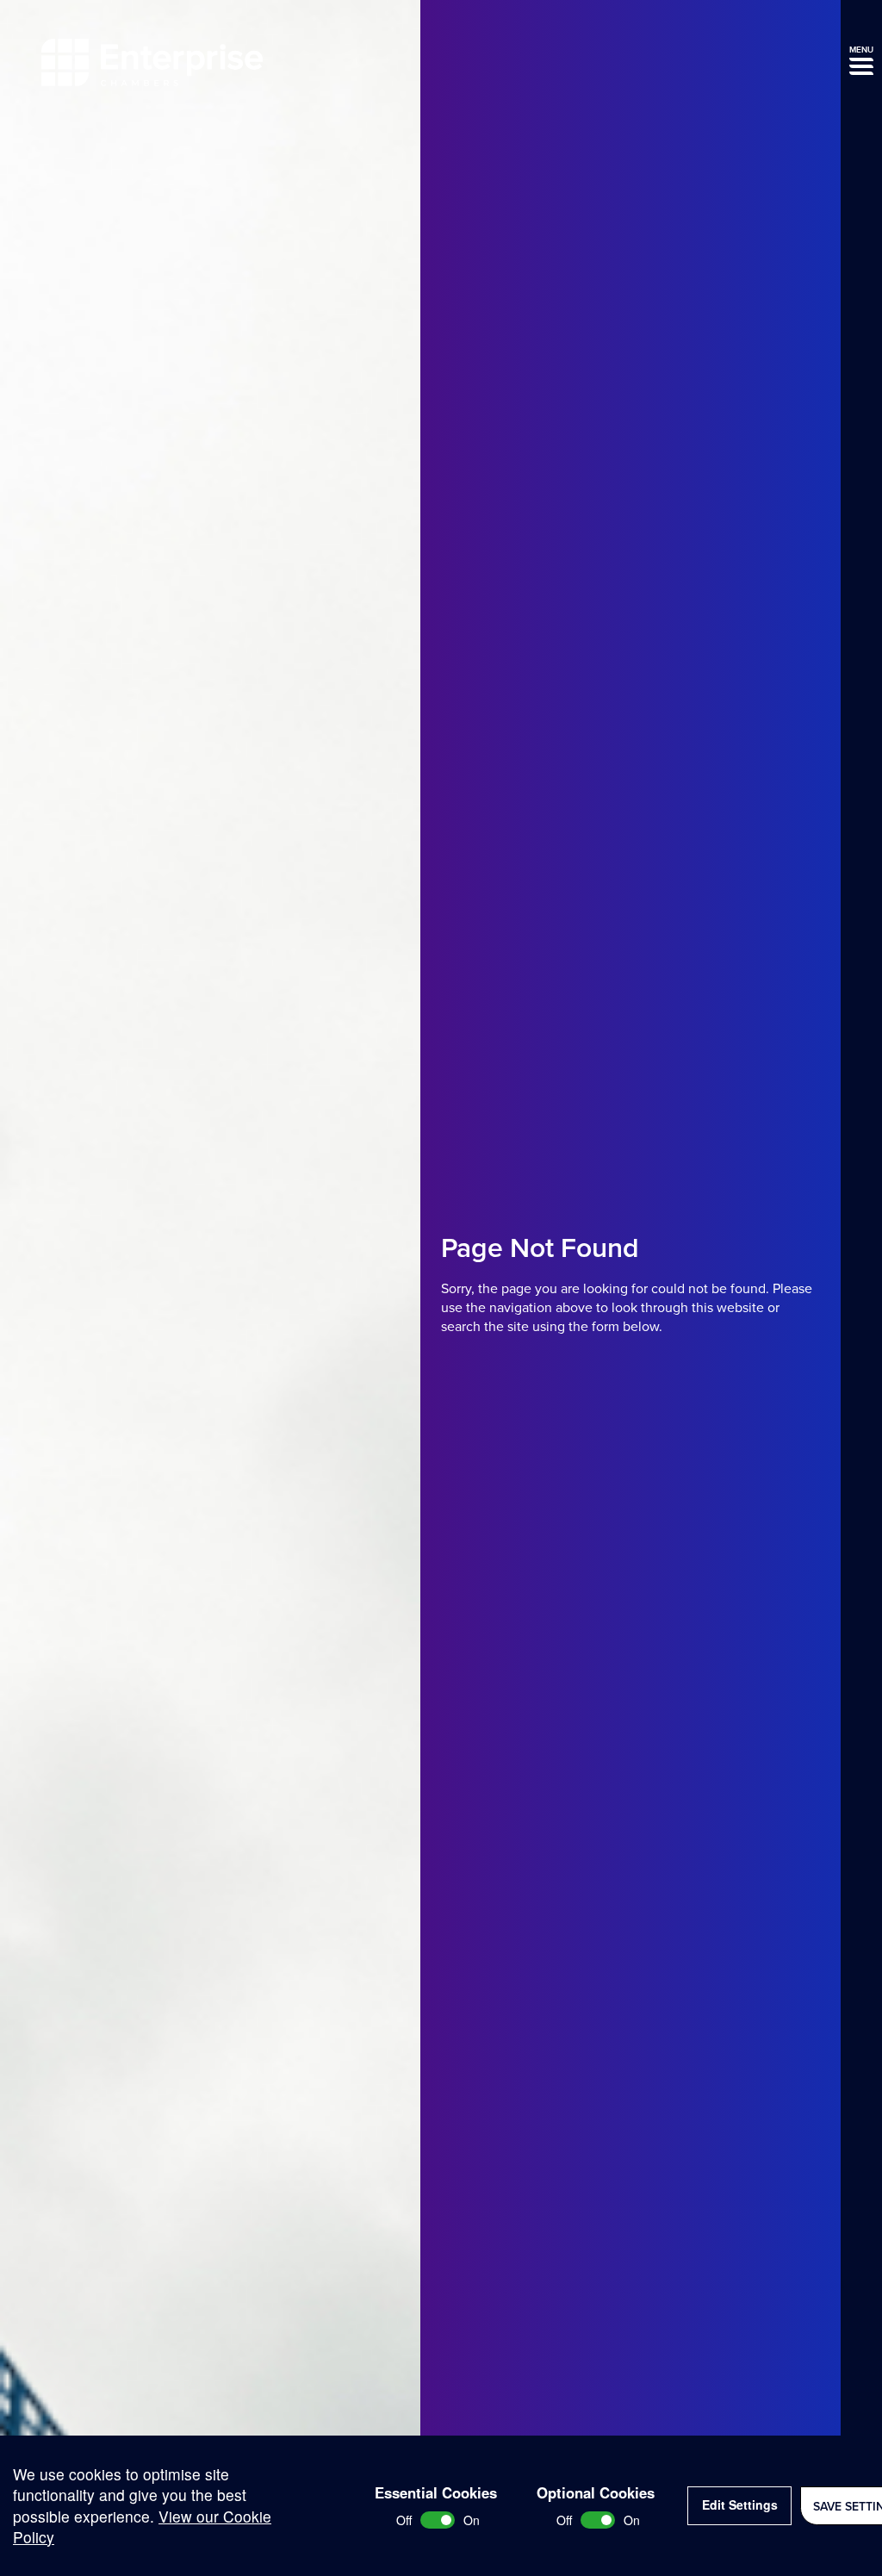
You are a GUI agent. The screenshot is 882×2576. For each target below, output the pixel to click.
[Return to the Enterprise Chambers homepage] (152, 65)
